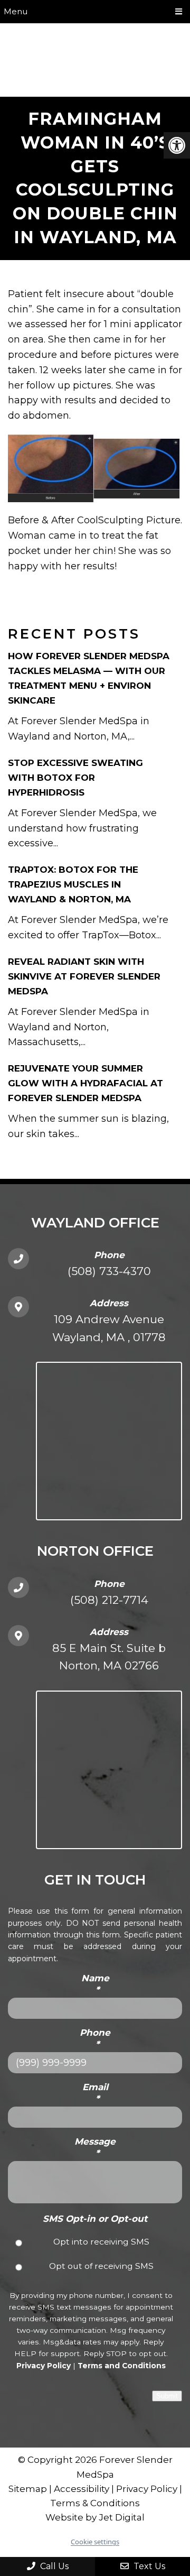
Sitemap (28, 2489)
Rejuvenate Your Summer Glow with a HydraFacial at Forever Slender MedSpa (85, 1083)
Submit (167, 2396)
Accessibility (82, 2489)
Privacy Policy (44, 2366)
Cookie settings (95, 2542)
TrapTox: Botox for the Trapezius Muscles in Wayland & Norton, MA (73, 884)
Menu (16, 11)
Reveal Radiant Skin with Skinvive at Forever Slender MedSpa (84, 976)
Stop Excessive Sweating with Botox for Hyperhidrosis (75, 778)
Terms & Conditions (95, 2503)
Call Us (53, 2566)
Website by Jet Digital (95, 2517)
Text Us (148, 2566)
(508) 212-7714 (109, 1600)
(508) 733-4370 (109, 1271)
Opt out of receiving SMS (101, 2266)
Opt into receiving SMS (101, 2242)
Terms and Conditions (122, 2366)
